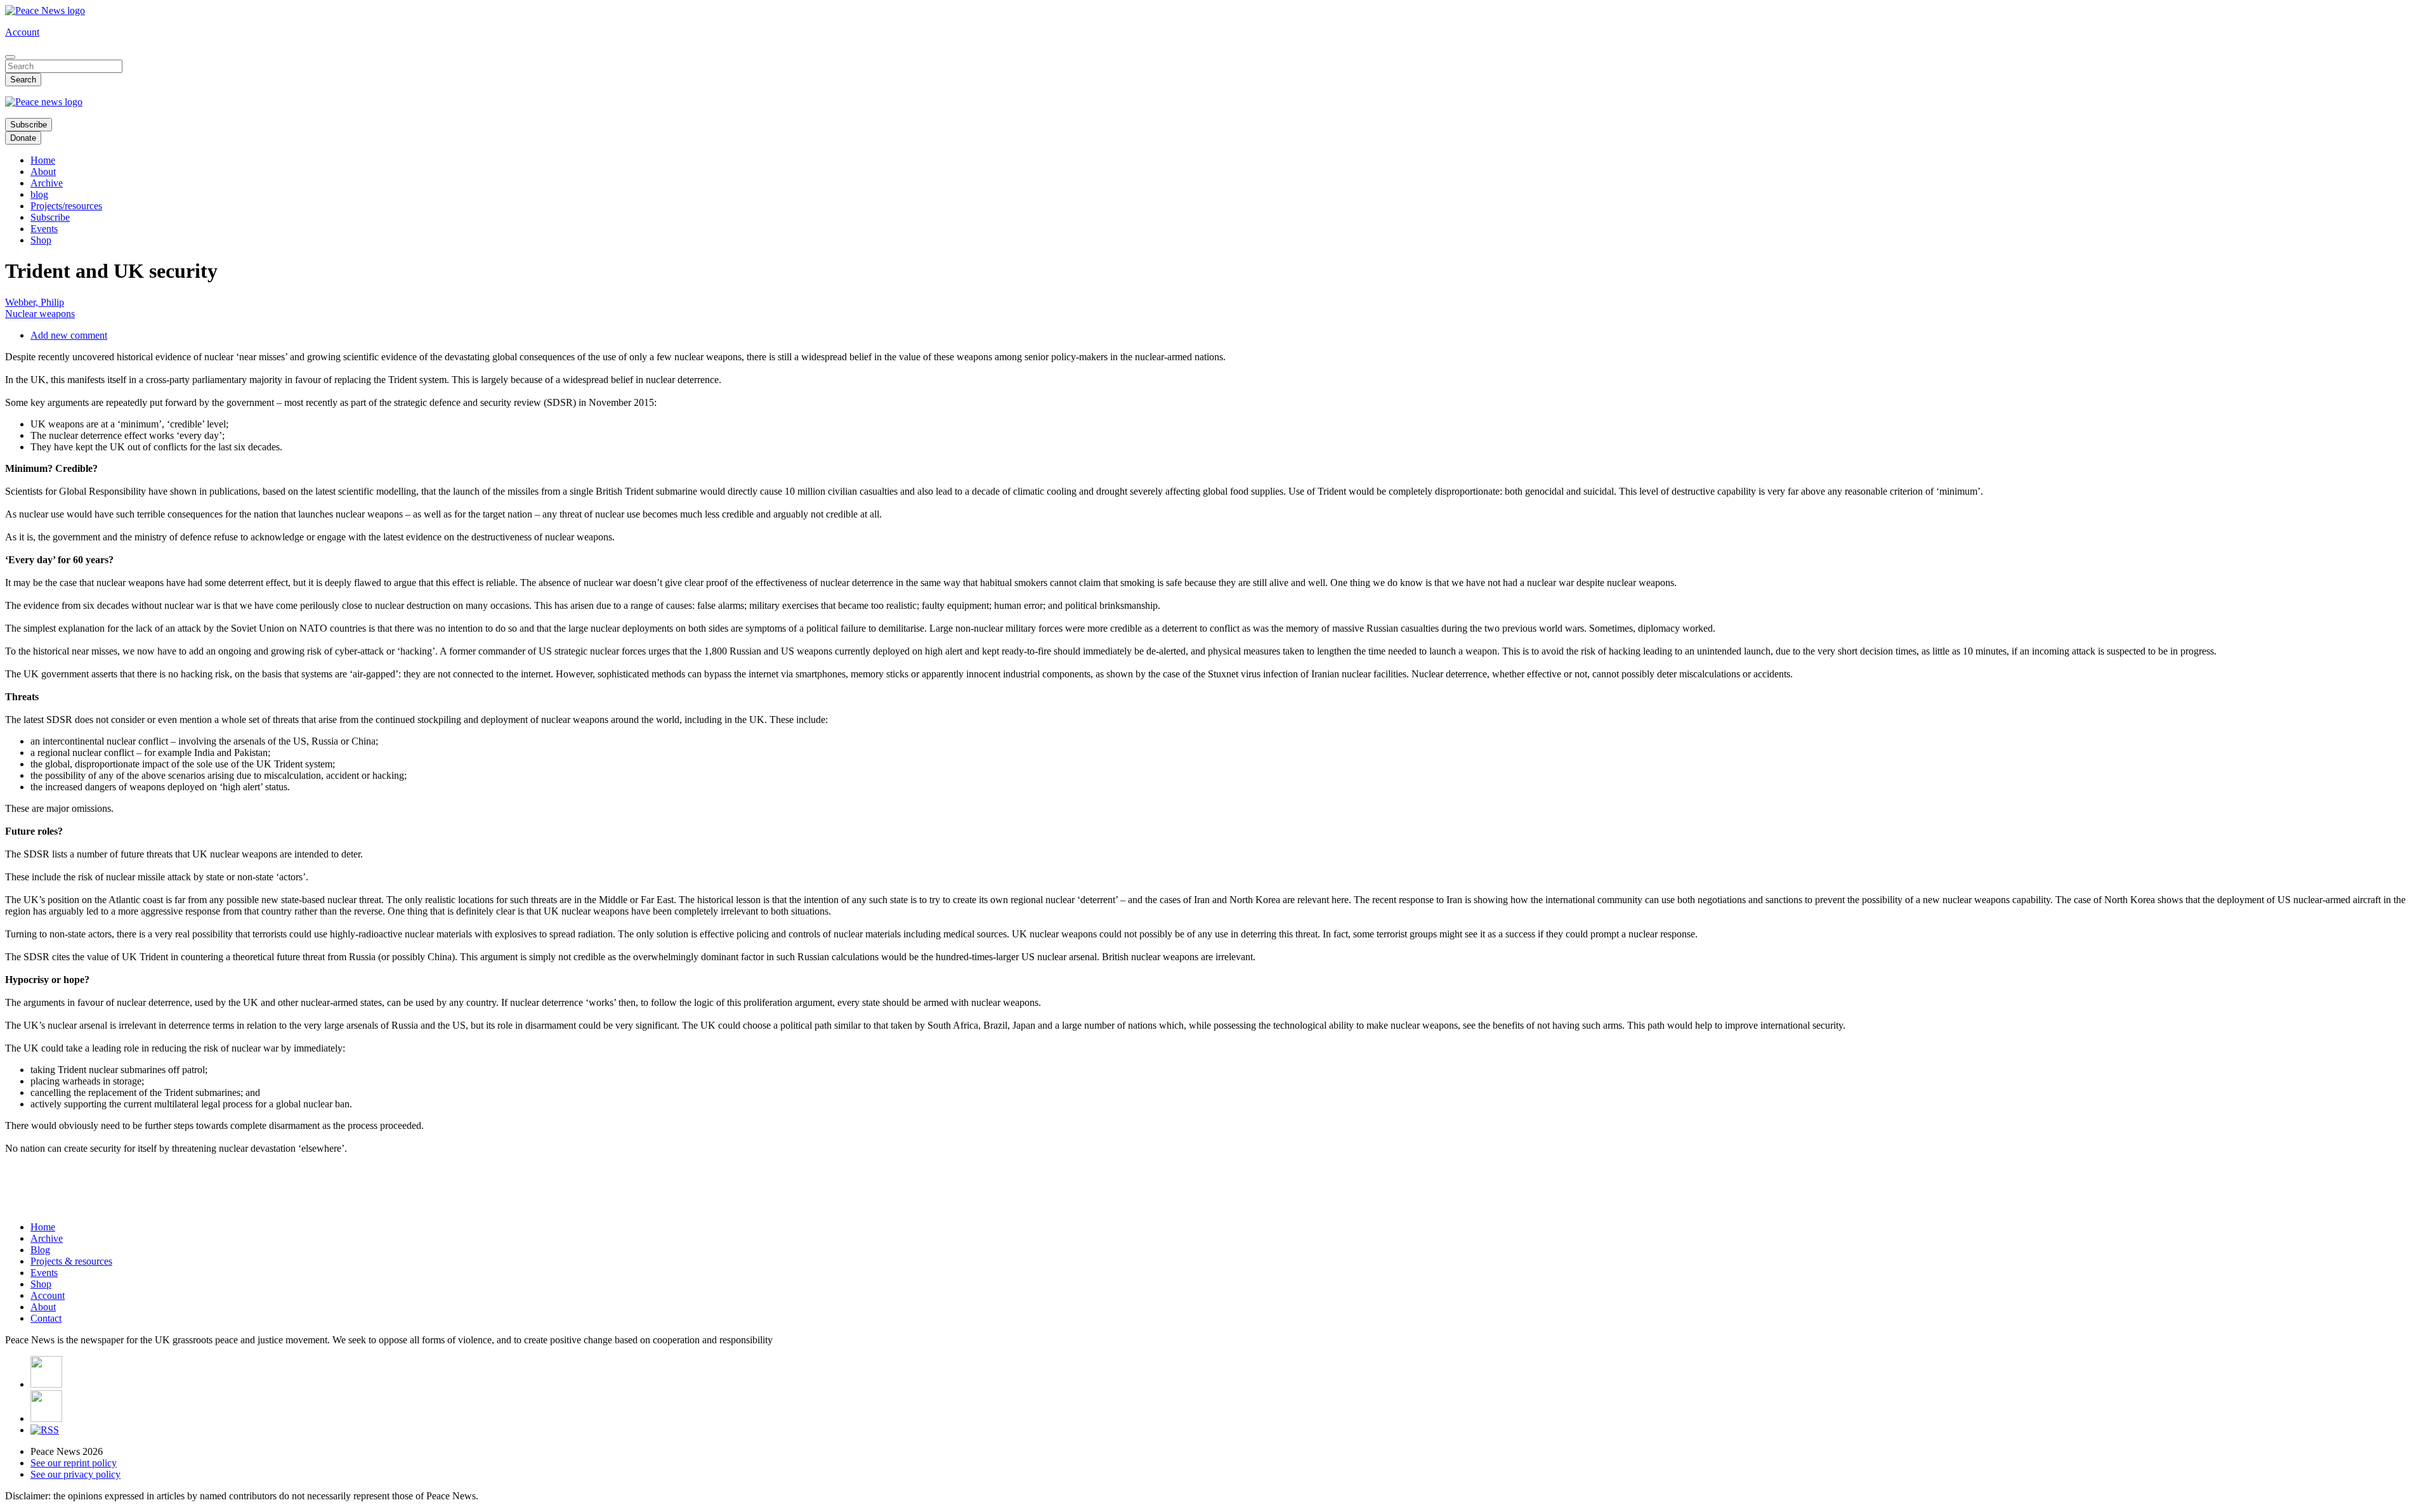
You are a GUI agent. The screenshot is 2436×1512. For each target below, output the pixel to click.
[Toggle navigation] (10, 57)
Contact (46, 1318)
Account (22, 32)
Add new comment (69, 335)
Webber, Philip (35, 302)
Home (43, 160)
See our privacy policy (75, 1474)
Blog (40, 1250)
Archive (47, 183)
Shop (41, 240)
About (43, 172)
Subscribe (29, 125)
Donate (23, 138)
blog (39, 194)
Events (44, 229)
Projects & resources (71, 1261)
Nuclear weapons (40, 314)
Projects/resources (66, 206)
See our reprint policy (74, 1463)
